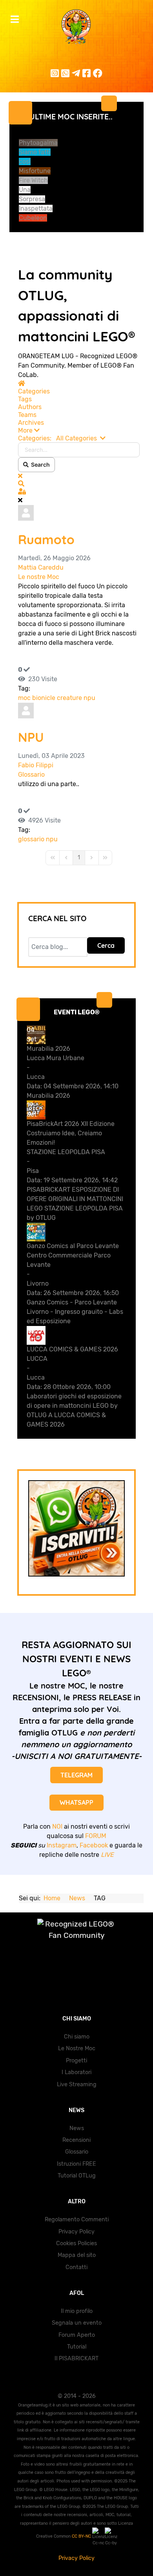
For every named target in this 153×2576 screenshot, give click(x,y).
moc (24, 698)
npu (89, 698)
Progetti (76, 2061)
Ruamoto (46, 539)
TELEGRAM (76, 1775)
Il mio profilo (77, 2311)
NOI (57, 1826)
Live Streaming (77, 2084)
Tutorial (77, 2347)
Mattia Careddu (41, 567)
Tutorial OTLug (77, 2176)
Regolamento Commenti (77, 2220)
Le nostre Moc (39, 577)
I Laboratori (76, 2072)
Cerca (106, 945)
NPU (31, 737)
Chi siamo (77, 2037)
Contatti (76, 2267)
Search (39, 465)
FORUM (96, 1836)
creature (69, 698)
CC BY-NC (82, 2536)
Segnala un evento (77, 2323)
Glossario (31, 775)
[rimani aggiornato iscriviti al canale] (76, 1528)
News (77, 2128)
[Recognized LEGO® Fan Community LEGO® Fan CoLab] (76, 1938)
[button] (79, 431)
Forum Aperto (77, 2335)
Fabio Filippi (36, 765)
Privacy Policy (76, 2232)
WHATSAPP (76, 1802)
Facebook (94, 1845)
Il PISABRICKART (76, 2359)
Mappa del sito (77, 2255)
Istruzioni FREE (76, 2164)
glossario (31, 839)
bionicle (44, 698)
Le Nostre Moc (77, 2048)
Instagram (62, 1845)
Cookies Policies (76, 2243)
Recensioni (76, 2140)
